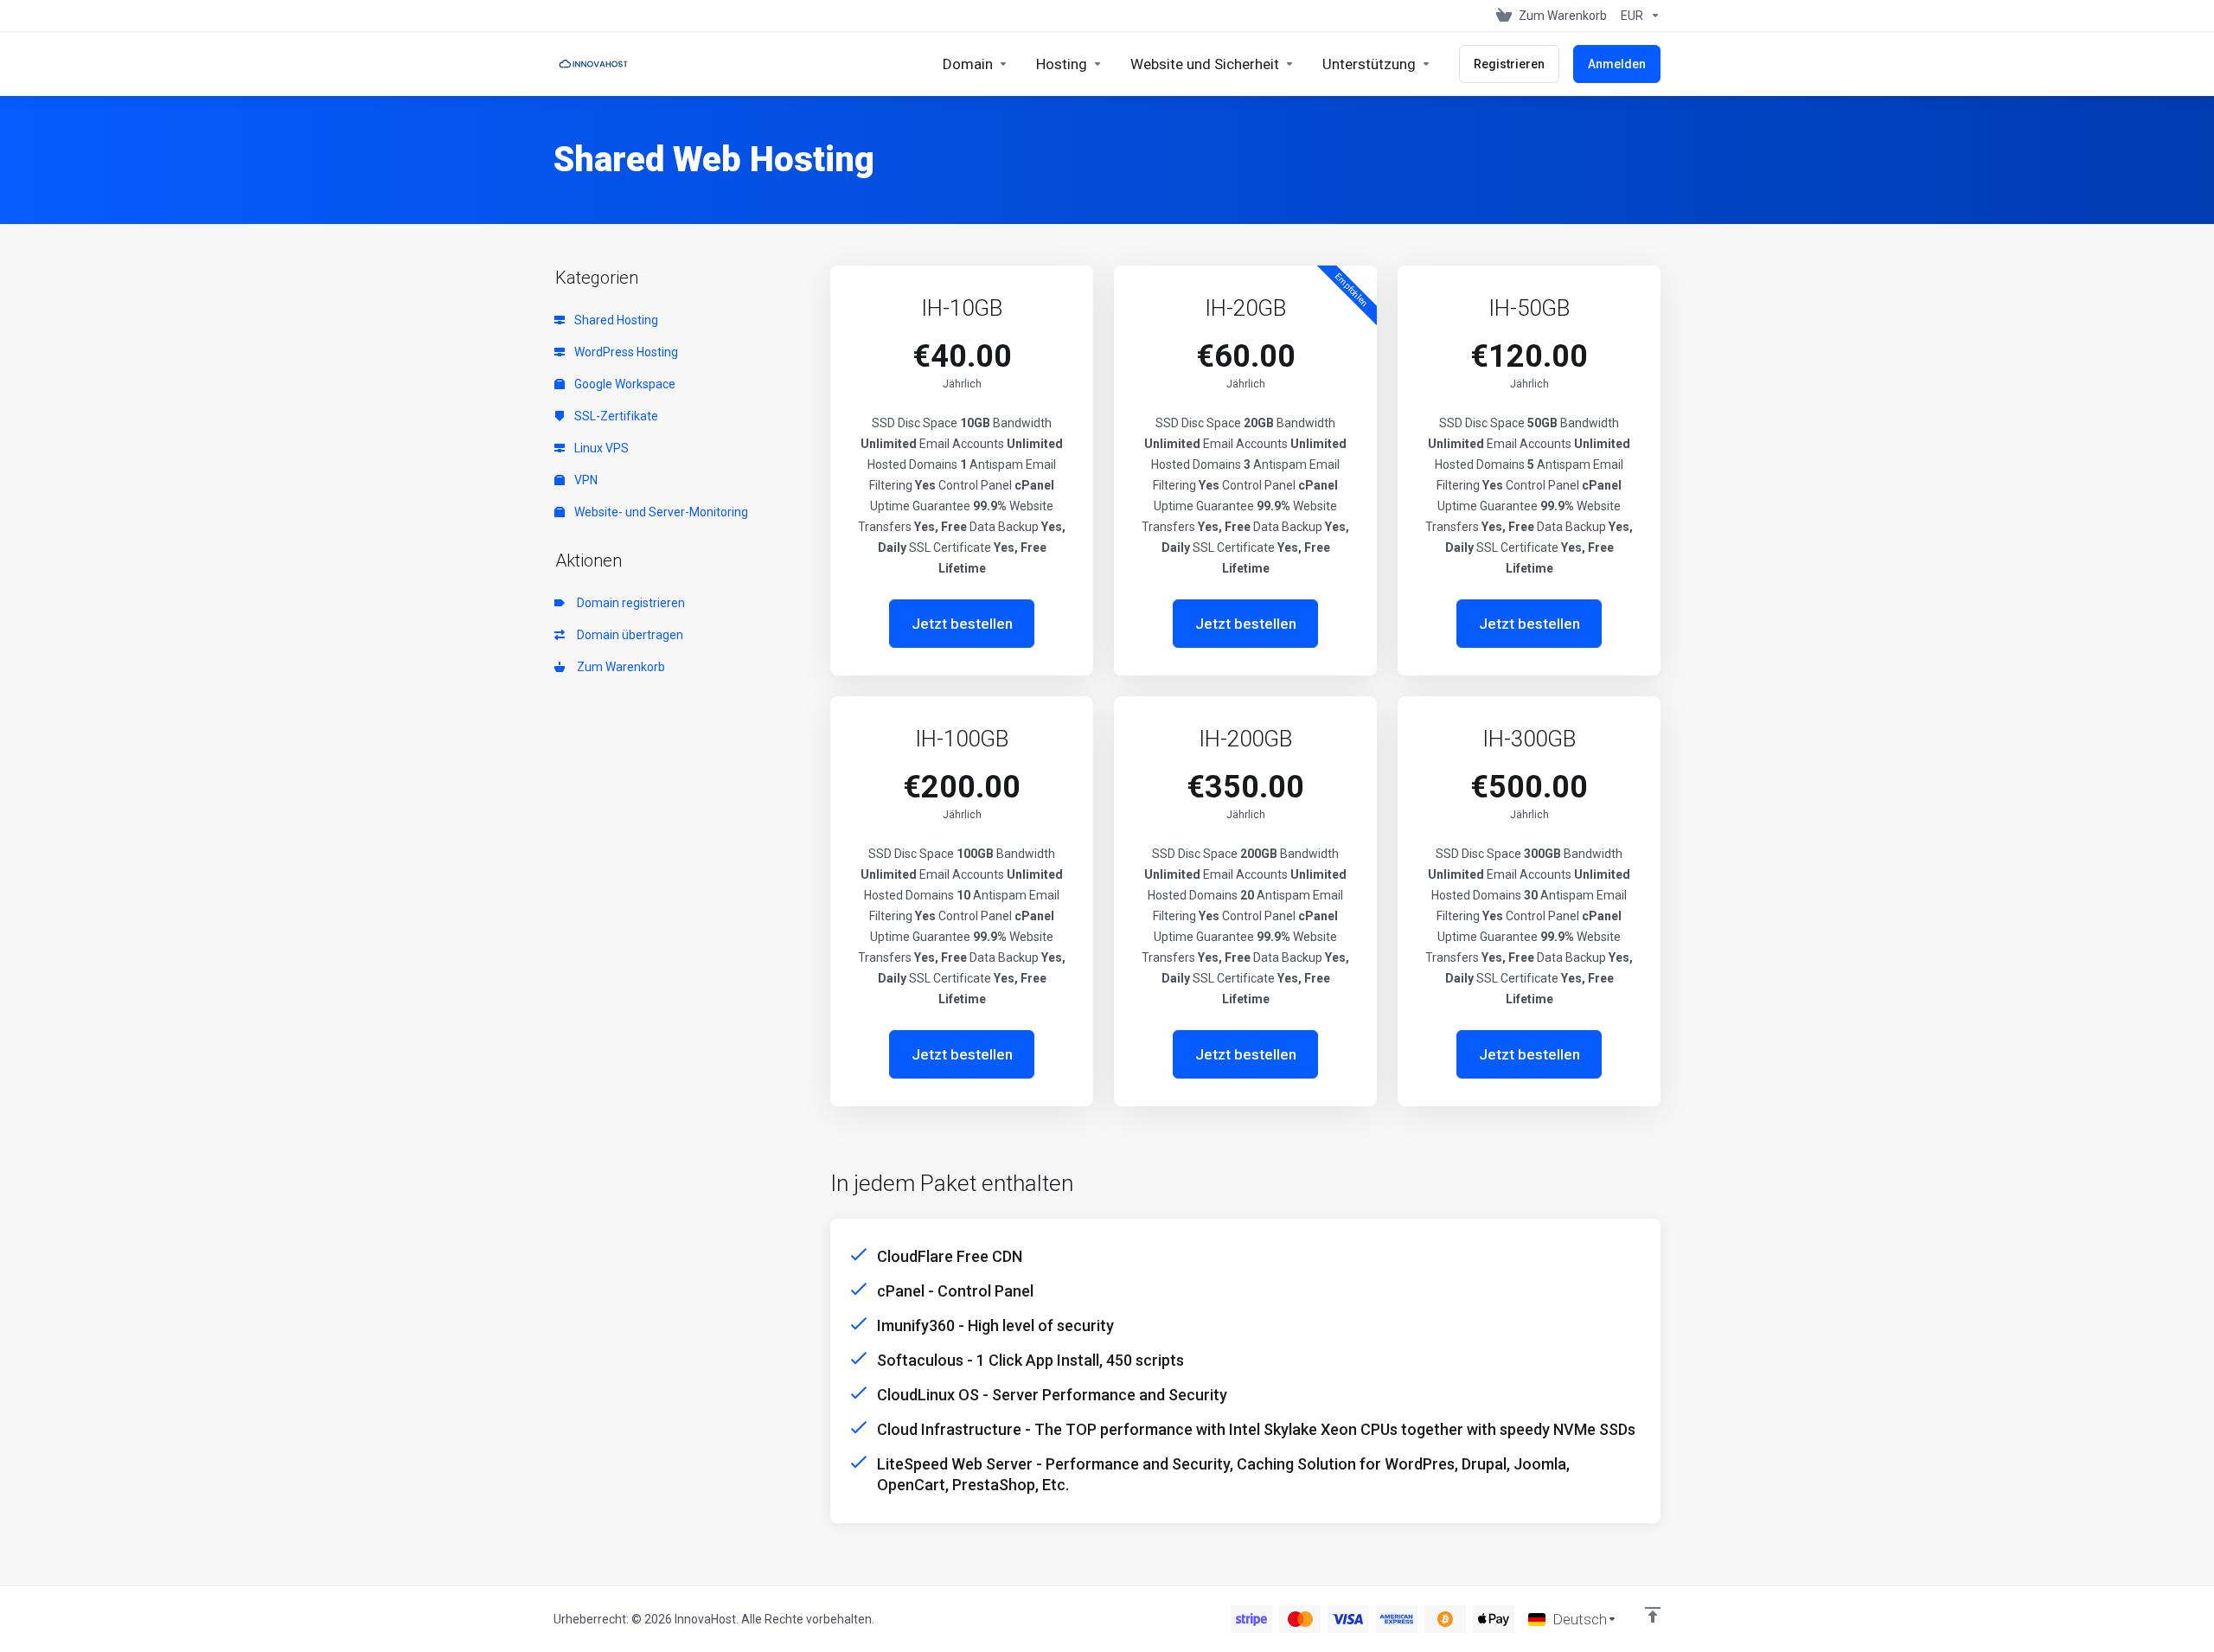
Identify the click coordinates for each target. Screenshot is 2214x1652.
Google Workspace (624, 384)
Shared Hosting (615, 320)
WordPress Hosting (625, 352)
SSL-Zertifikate (615, 416)
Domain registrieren (628, 603)
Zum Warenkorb (618, 667)
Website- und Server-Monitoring (660, 512)
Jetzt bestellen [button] (962, 624)
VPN (585, 480)
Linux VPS (600, 448)
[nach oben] (1653, 1615)
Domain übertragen (627, 635)
